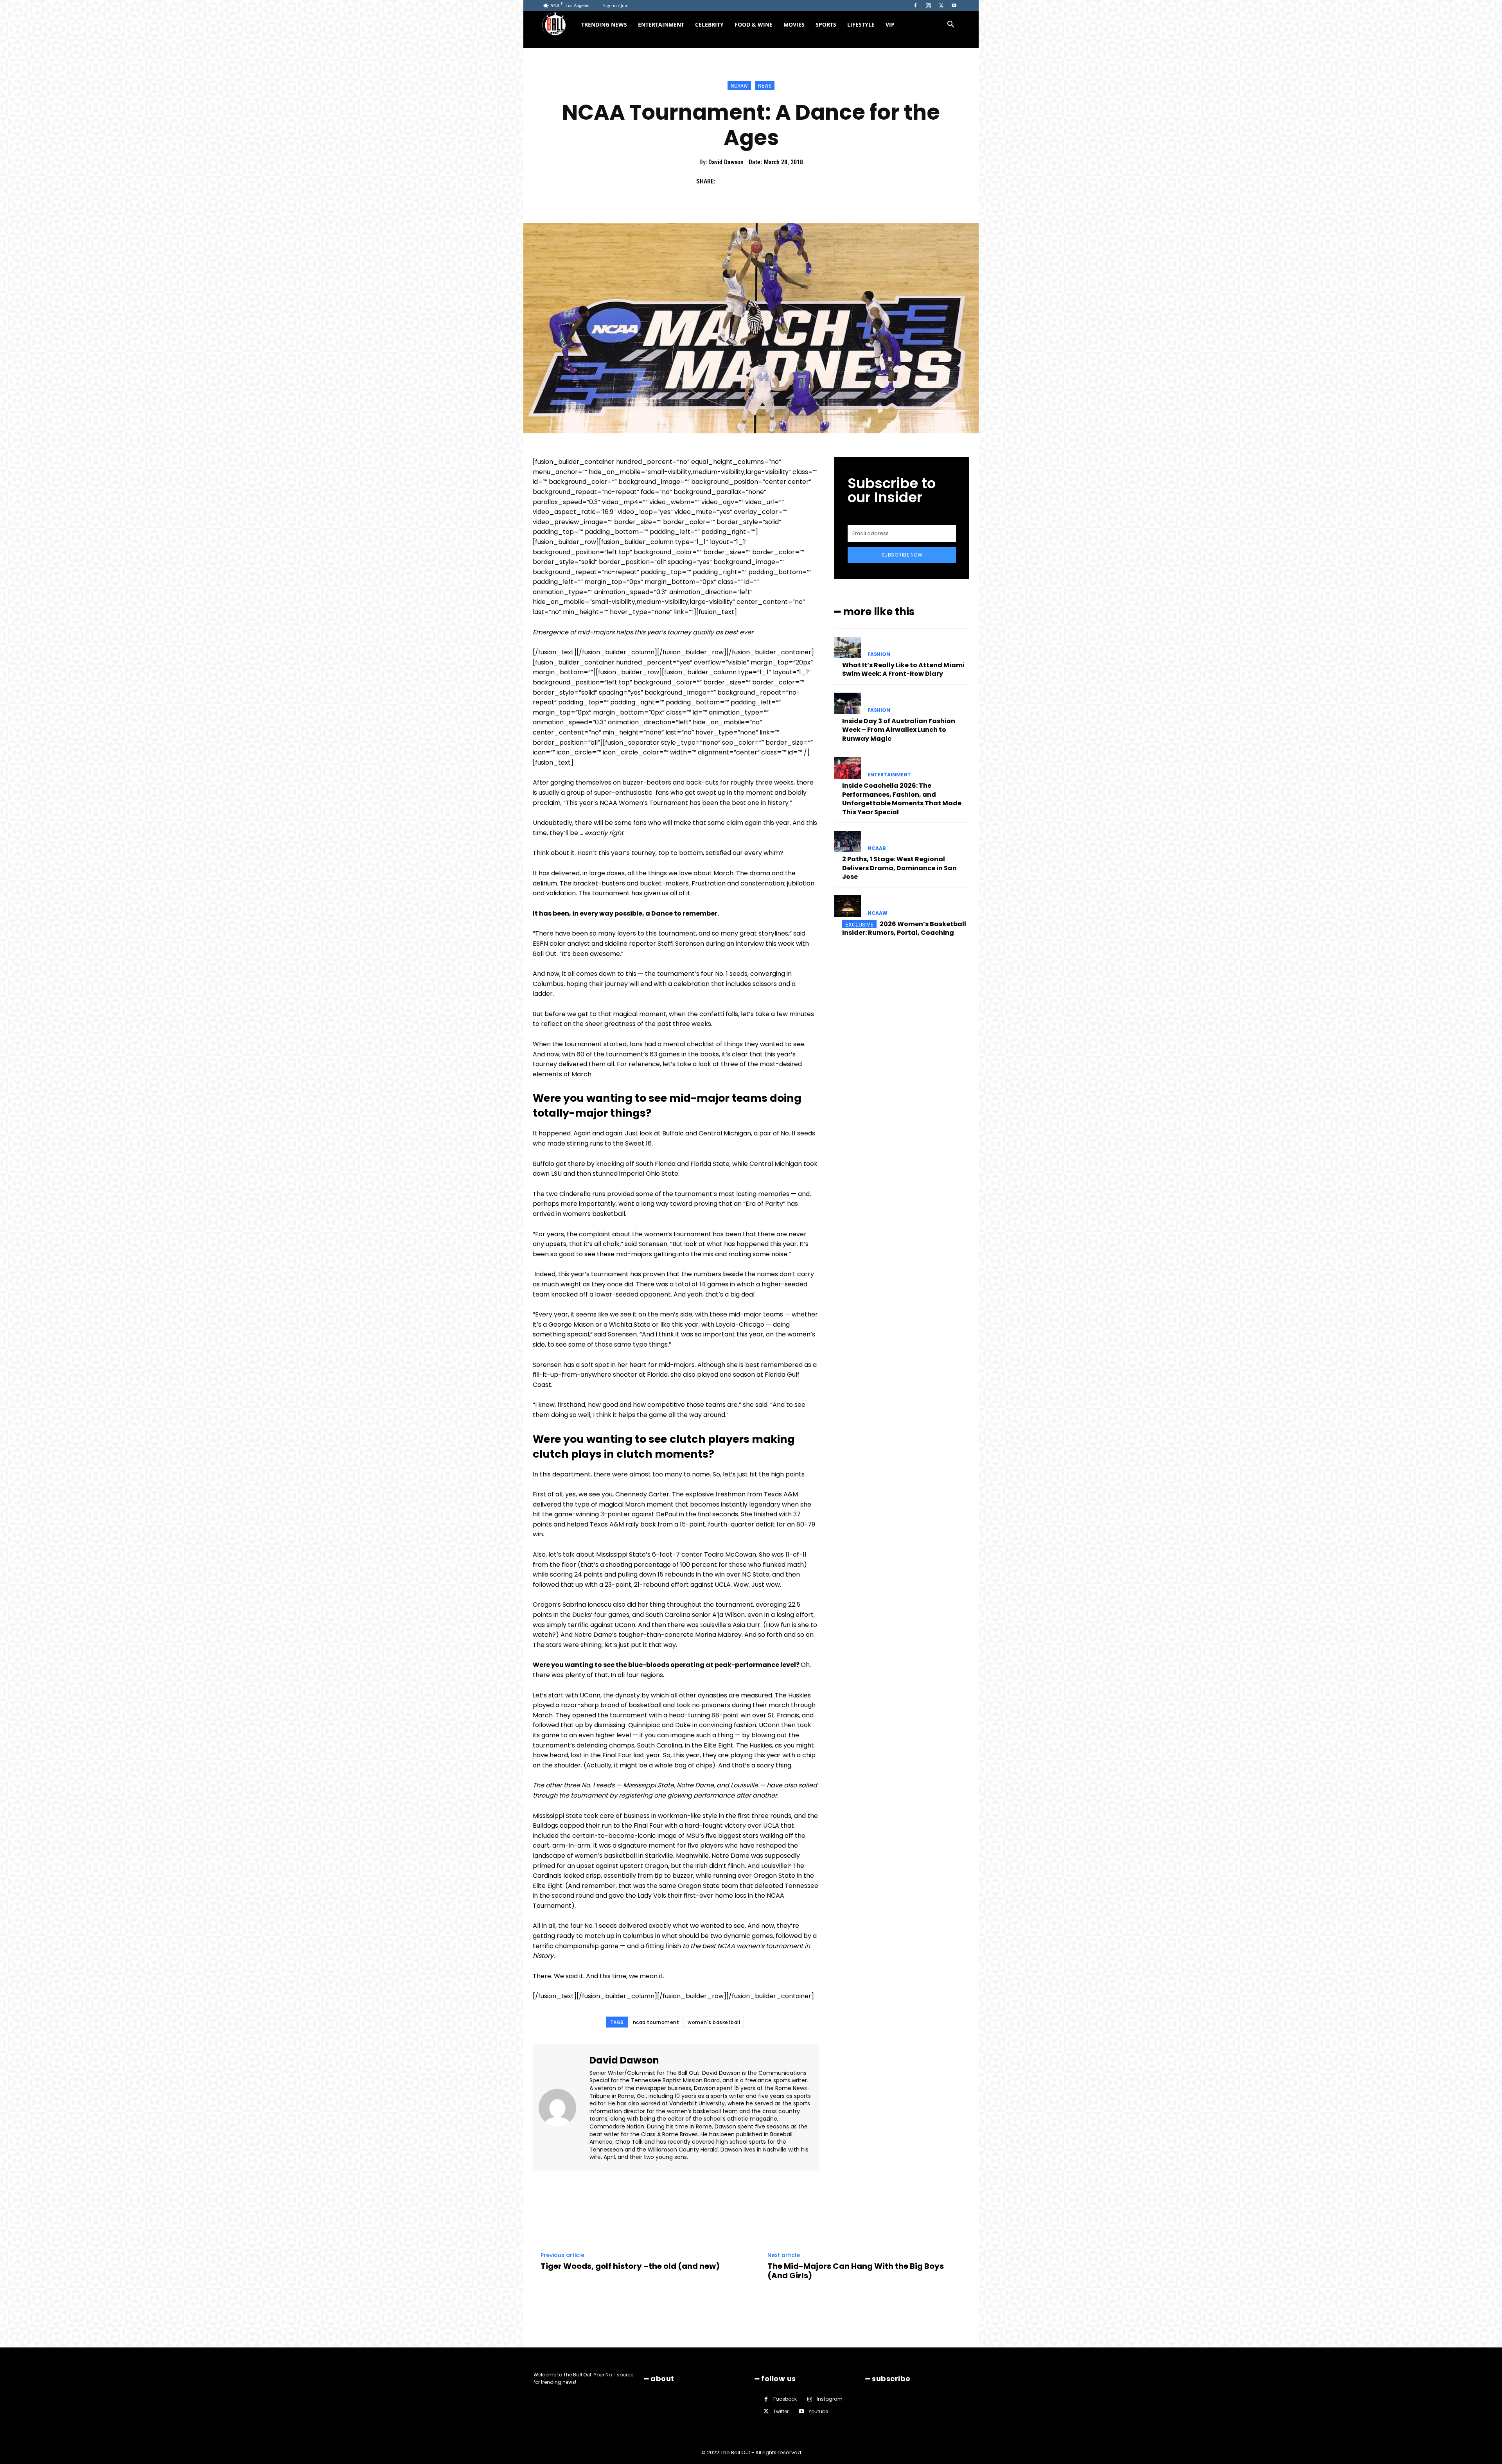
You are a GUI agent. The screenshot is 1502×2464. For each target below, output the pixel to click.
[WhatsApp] (779, 181)
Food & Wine (754, 24)
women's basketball (714, 2022)
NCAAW (739, 86)
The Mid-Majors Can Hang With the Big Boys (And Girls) (856, 2271)
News (765, 86)
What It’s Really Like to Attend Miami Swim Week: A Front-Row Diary (903, 669)
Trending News (604, 24)
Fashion (879, 654)
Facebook (785, 2399)
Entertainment (661, 24)
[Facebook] (915, 5)
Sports (826, 24)
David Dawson (726, 162)
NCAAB (877, 848)
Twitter (781, 2411)
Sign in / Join (616, 5)
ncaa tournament (656, 2022)
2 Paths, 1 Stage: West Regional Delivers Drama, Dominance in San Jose (899, 868)
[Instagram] (928, 5)
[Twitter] (941, 5)
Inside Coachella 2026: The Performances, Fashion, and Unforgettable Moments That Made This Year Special (902, 799)
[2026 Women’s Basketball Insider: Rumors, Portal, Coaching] (848, 906)
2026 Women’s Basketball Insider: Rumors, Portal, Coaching (904, 928)
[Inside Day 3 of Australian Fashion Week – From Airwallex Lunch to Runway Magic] (848, 703)
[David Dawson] (562, 2108)
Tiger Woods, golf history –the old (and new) (630, 2266)
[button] (950, 25)
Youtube (818, 2411)
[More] (798, 181)
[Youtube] (954, 5)
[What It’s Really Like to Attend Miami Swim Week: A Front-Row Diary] (848, 647)
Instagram (830, 2399)
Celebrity (709, 24)
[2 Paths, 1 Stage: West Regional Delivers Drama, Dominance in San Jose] (848, 841)
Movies (794, 24)
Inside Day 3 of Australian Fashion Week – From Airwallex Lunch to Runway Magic (899, 730)
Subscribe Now (902, 555)
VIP (890, 24)
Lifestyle (861, 24)
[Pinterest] (761, 181)
